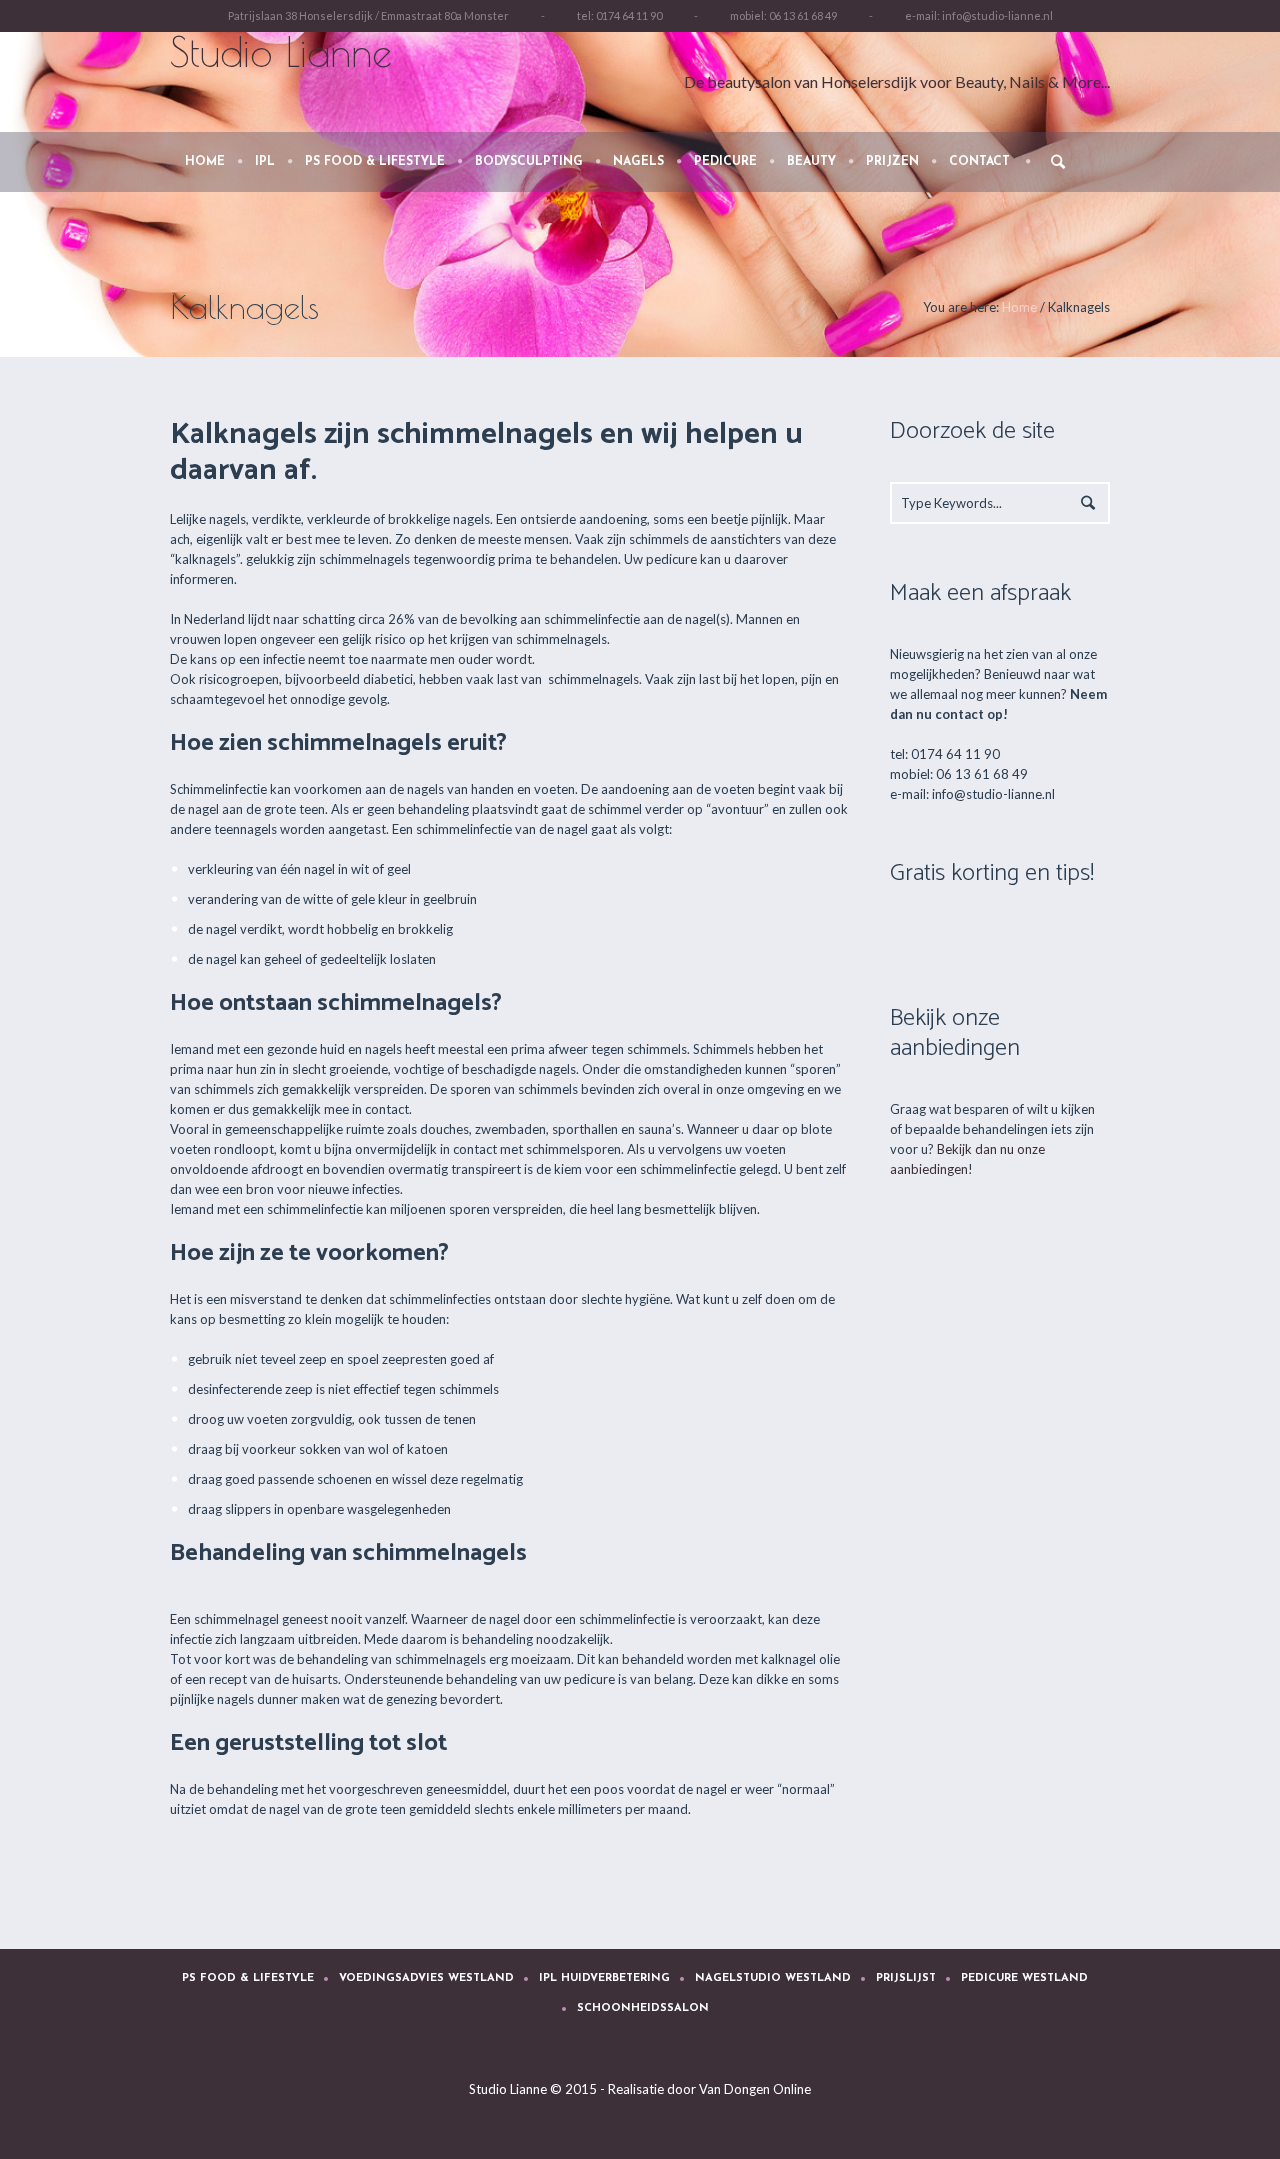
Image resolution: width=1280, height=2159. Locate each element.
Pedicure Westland (1024, 1978)
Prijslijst (906, 1978)
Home (1019, 307)
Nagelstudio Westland (773, 1978)
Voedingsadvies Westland (426, 1978)
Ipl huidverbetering (604, 1978)
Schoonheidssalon (643, 2008)
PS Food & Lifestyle (248, 1978)
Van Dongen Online (755, 2089)
